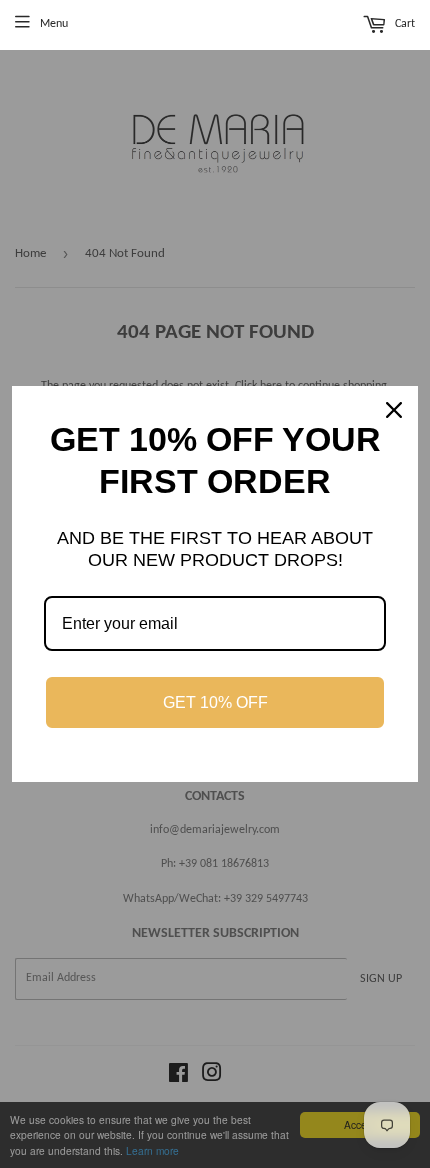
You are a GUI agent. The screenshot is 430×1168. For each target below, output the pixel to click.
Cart (403, 25)
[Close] (394, 410)
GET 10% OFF (215, 702)
